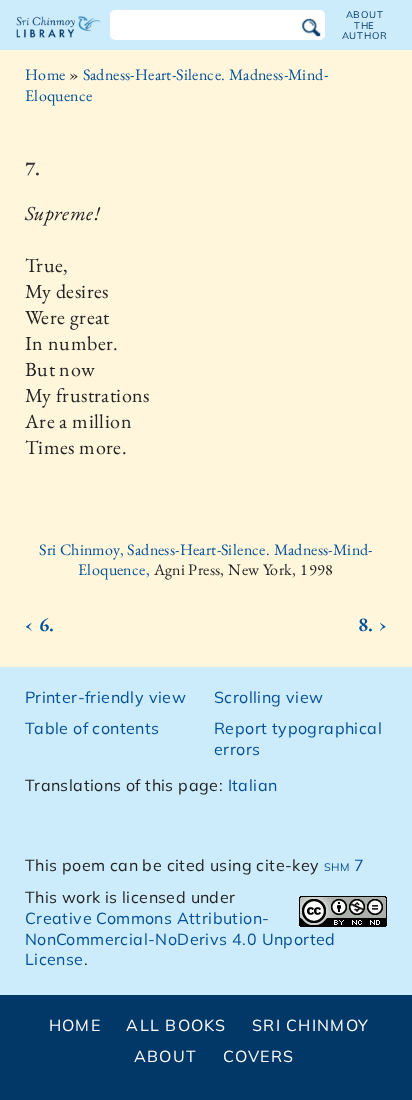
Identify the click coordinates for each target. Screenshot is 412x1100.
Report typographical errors (298, 738)
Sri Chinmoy (310, 1025)
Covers (259, 1056)
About (165, 1056)
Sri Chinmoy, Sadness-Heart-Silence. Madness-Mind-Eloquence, (206, 560)
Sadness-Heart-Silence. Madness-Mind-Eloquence (176, 85)
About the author (365, 25)
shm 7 (344, 865)
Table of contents (92, 728)
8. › (372, 624)
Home (45, 74)
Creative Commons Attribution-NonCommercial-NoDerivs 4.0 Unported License (180, 939)
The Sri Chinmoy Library (58, 44)
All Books (176, 1025)
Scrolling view (269, 697)
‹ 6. (40, 624)
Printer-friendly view (105, 697)
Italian (253, 785)
